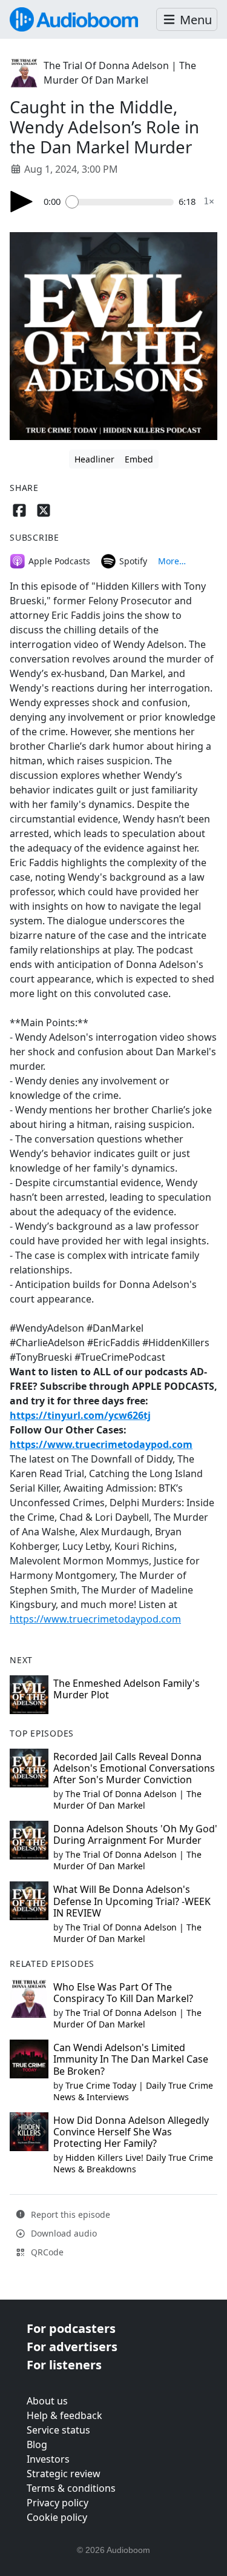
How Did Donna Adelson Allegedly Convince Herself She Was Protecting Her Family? (131, 2132)
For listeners (64, 2365)
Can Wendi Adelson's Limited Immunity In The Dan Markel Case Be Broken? (131, 2059)
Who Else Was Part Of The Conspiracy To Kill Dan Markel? (123, 1993)
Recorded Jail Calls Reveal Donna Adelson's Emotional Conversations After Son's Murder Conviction (134, 1768)
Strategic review (64, 2474)
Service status (58, 2430)
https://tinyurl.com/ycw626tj (80, 1415)
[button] (187, 20)
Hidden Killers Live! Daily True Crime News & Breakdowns (133, 2163)
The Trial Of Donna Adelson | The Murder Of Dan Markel (127, 1800)
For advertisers (72, 2347)
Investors (48, 2459)
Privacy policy (58, 2503)
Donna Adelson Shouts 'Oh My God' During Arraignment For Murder (135, 1834)
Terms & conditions (71, 2488)
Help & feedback (64, 2415)
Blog (37, 2444)
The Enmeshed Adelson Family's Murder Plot (127, 1689)
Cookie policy (57, 2517)
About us (47, 2401)
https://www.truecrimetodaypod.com (101, 1444)
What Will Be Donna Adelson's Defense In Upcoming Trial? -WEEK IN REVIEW (132, 1901)
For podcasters (71, 2328)
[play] (22, 202)
